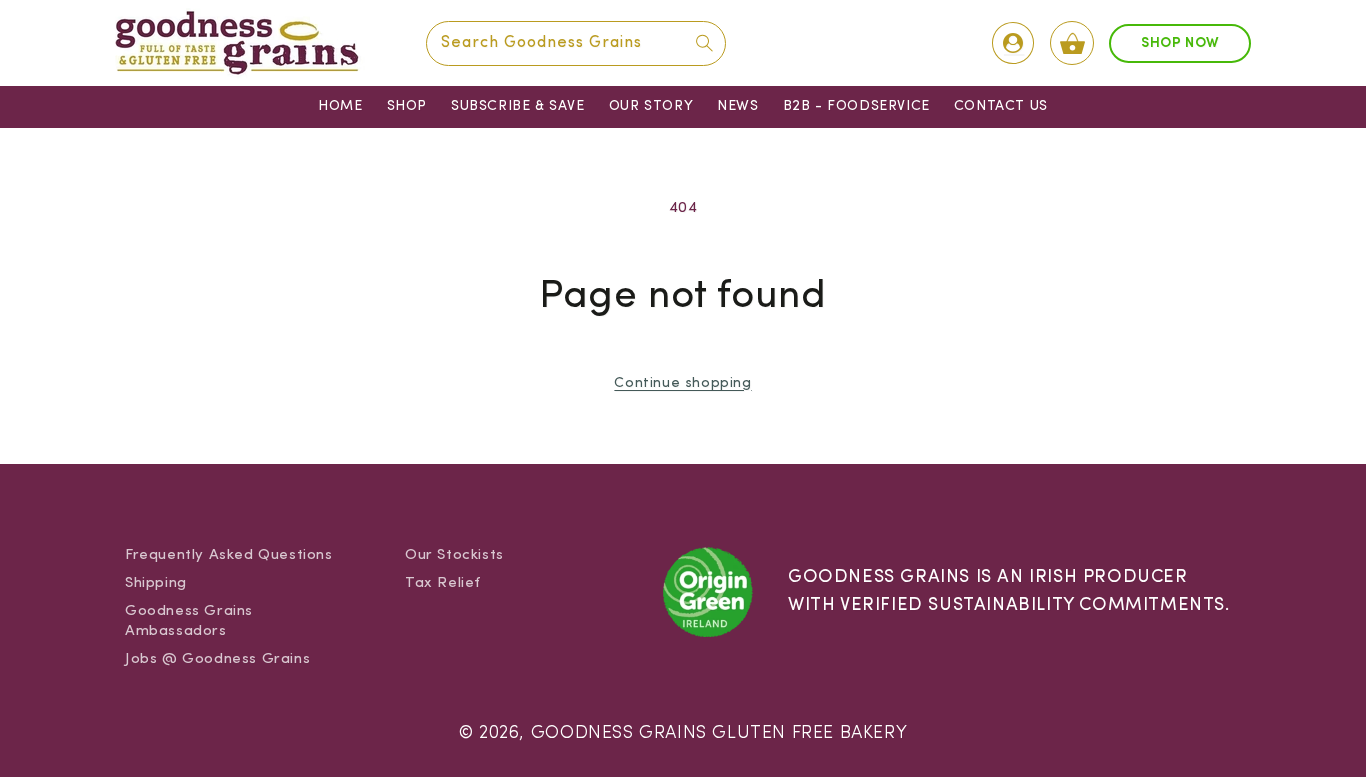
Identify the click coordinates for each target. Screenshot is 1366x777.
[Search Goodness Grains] (704, 43)
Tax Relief (443, 583)
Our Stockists (454, 555)
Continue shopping (682, 383)
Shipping (156, 583)
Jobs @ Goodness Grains (217, 659)
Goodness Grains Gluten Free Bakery (719, 733)
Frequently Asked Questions (229, 555)
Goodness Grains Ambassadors (189, 621)
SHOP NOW (1180, 43)
